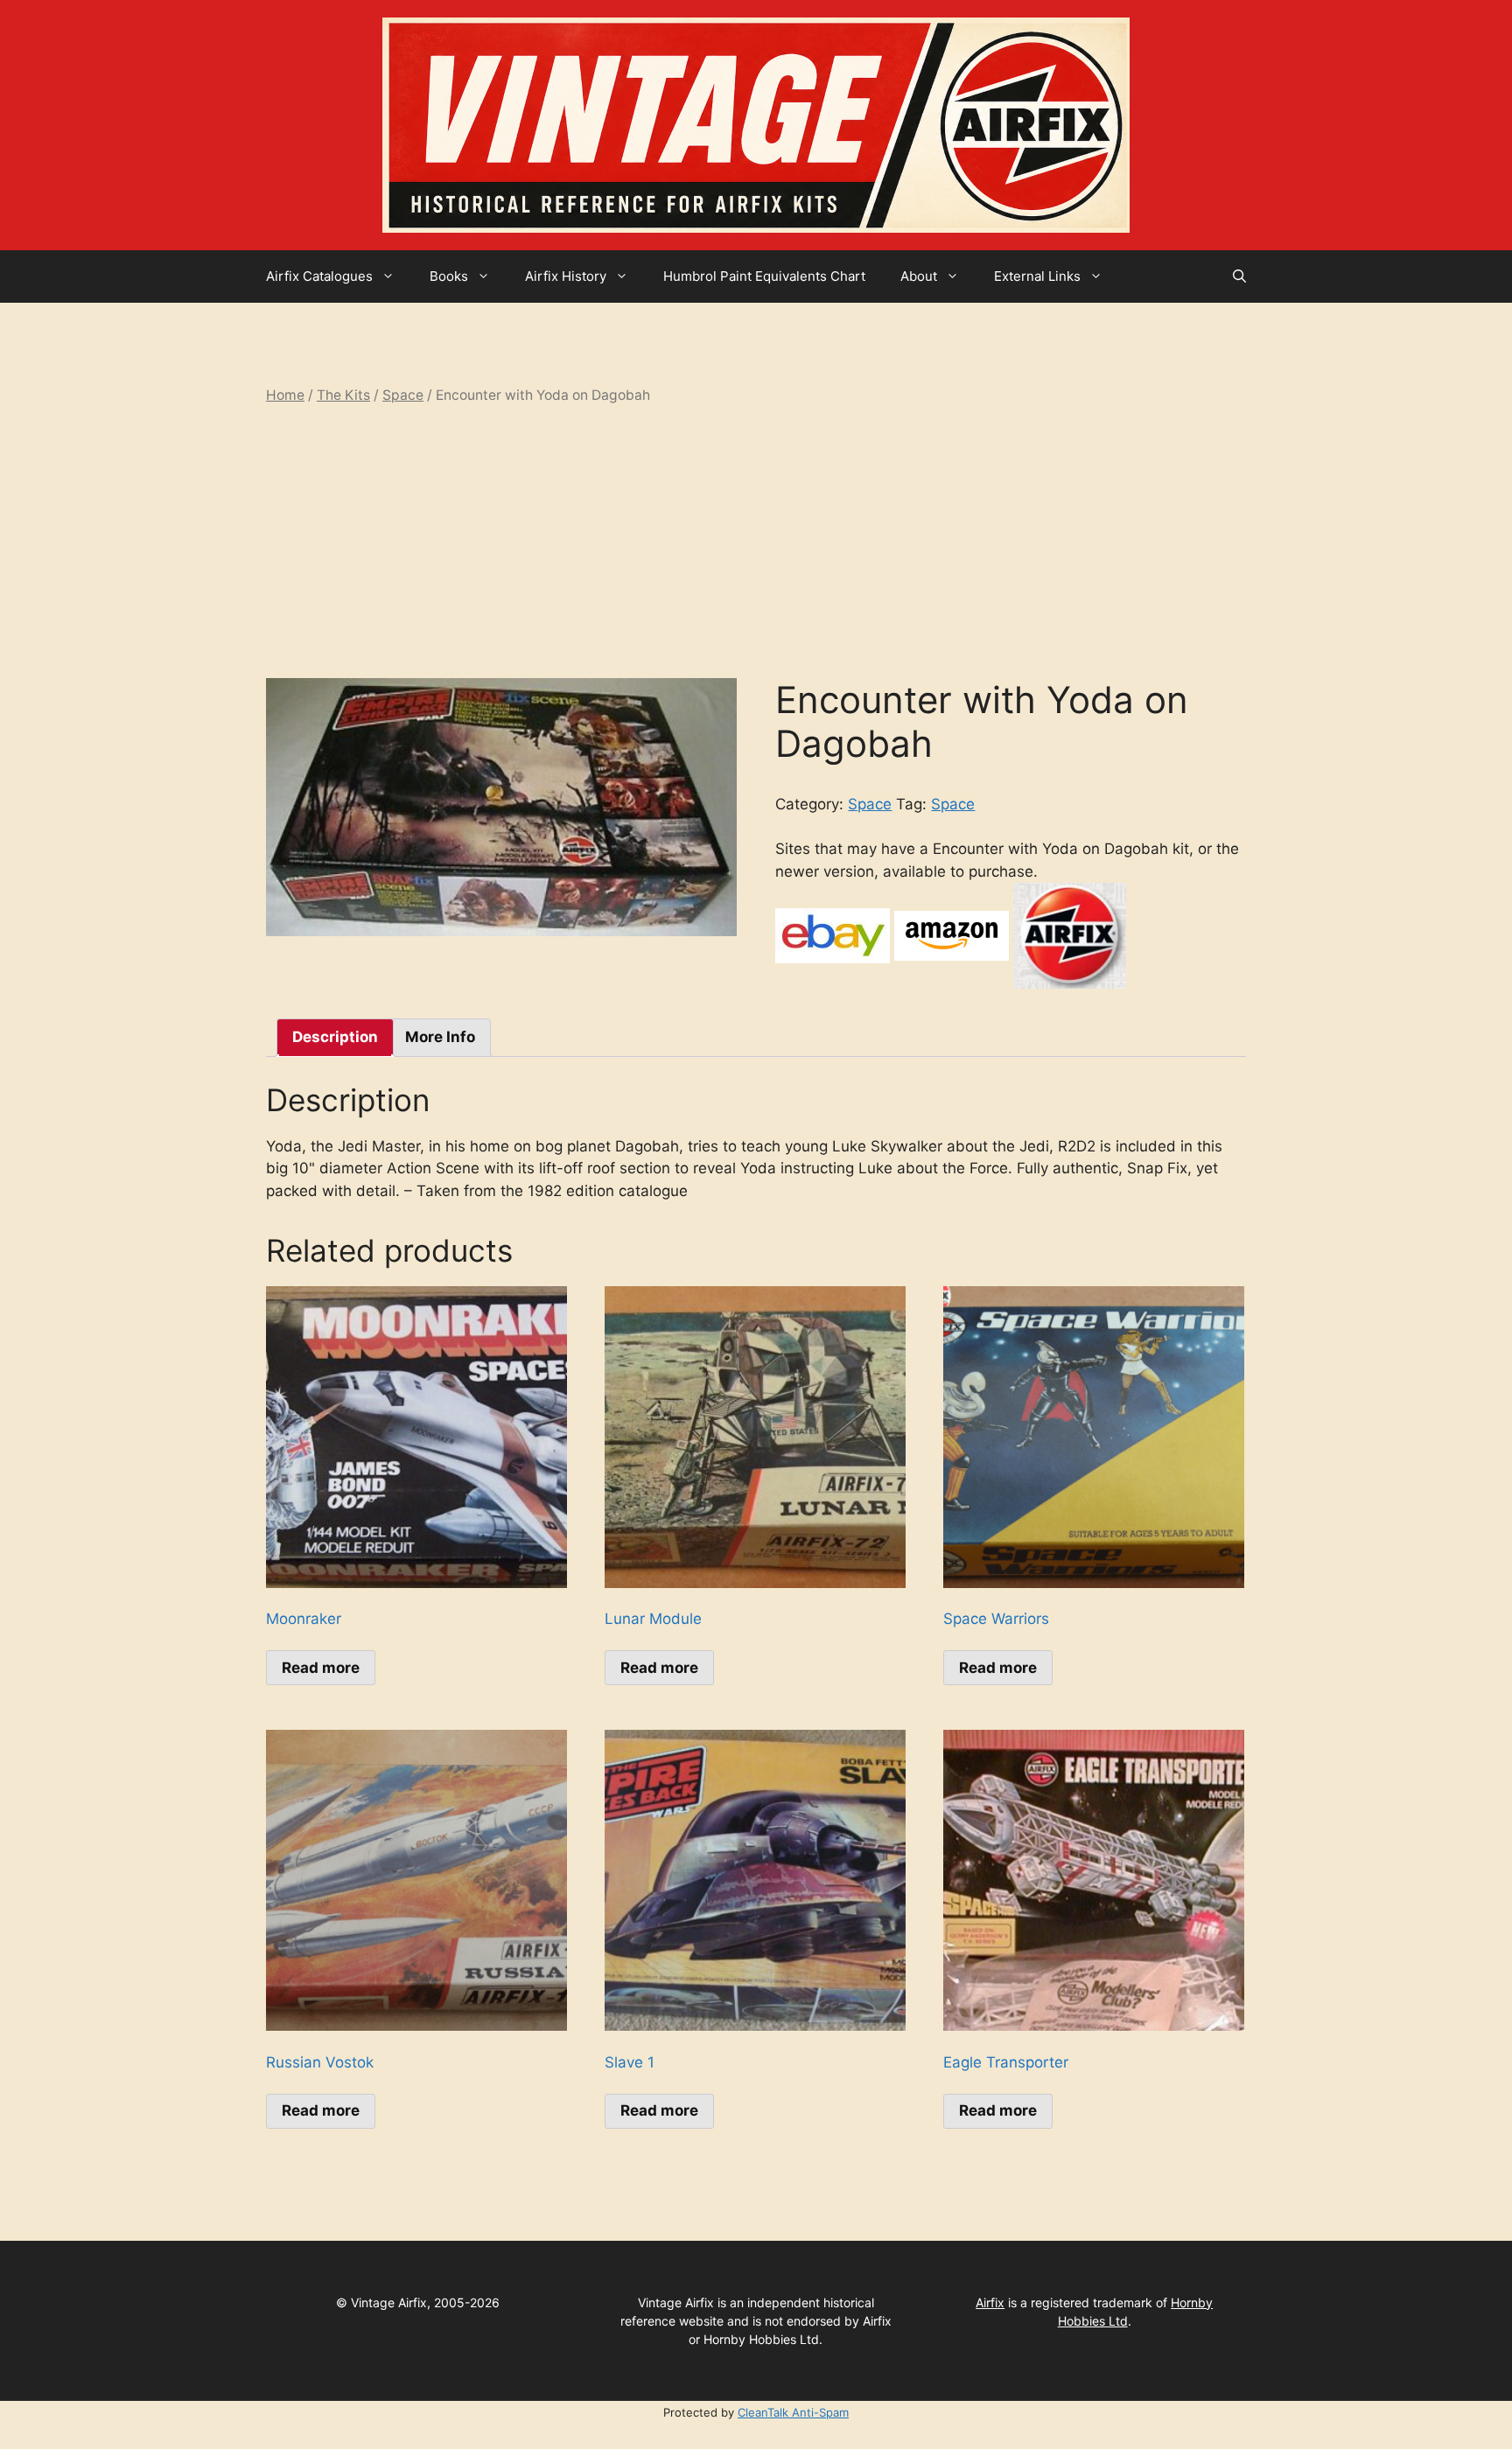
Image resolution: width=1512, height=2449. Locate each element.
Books (449, 276)
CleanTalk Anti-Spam (793, 2412)
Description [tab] (335, 1037)
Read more (321, 1668)
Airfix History (566, 276)
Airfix (990, 2302)
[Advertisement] (756, 542)
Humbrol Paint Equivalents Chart (764, 276)
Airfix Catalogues (319, 276)
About (919, 276)
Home (285, 395)
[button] (1239, 276)
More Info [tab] (440, 1037)
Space (403, 395)
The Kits (343, 395)
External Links (1037, 276)
